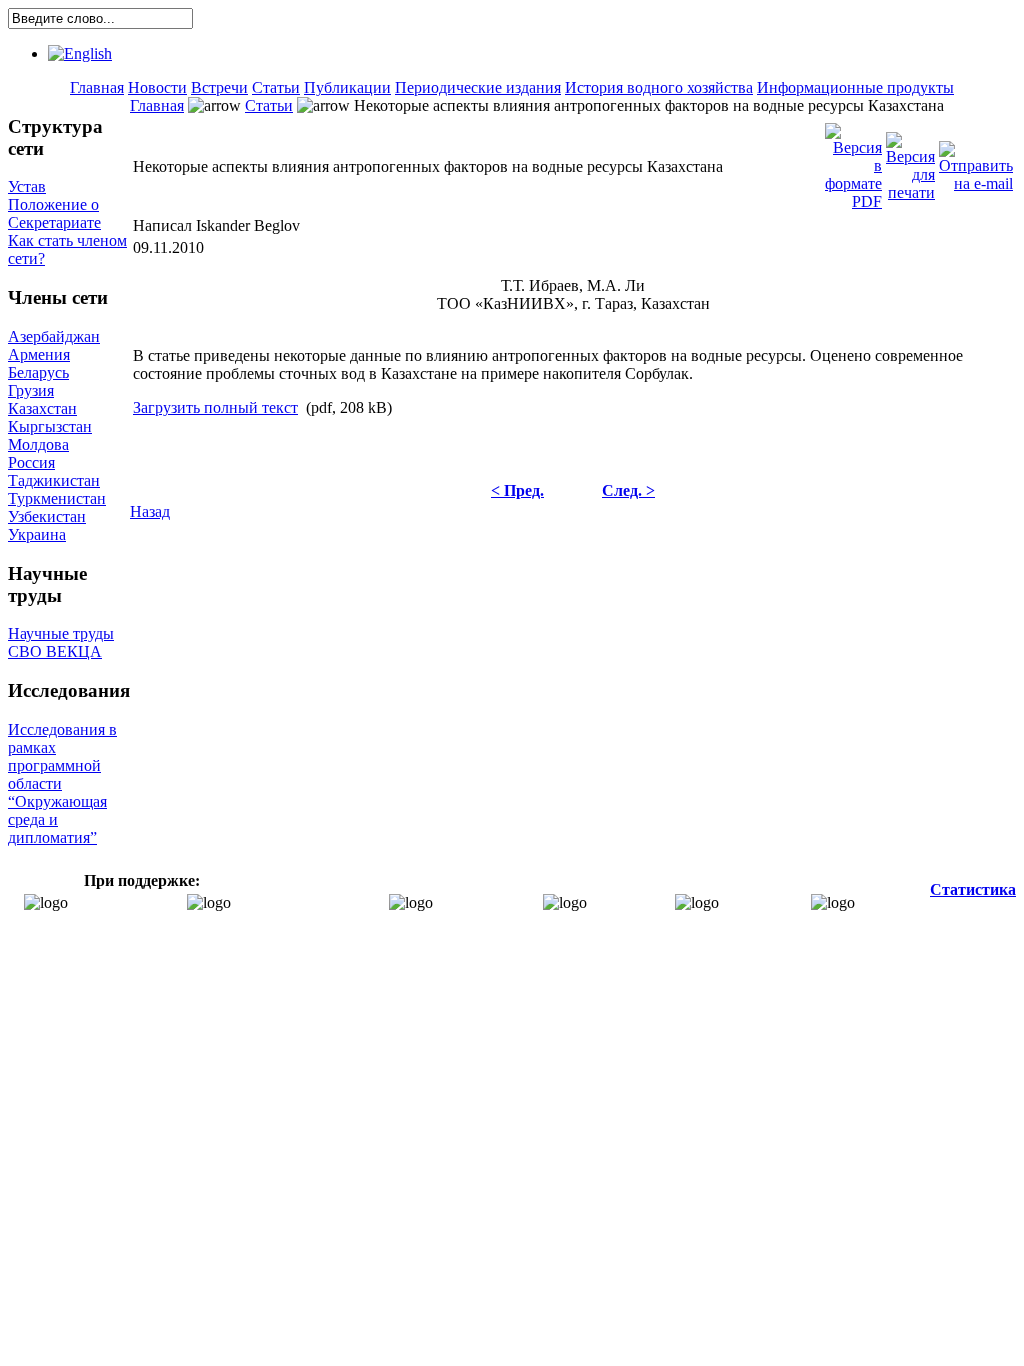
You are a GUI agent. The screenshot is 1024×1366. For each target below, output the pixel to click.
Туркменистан (57, 498)
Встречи (219, 87)
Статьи (276, 87)
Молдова (38, 444)
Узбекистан (47, 516)
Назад (150, 511)
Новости (157, 87)
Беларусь (38, 372)
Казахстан (42, 408)
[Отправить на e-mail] (976, 161)
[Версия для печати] (910, 161)
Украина (37, 534)
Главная (97, 87)
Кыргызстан (50, 426)
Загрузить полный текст (215, 407)
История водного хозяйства (659, 87)
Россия (31, 462)
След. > (628, 490)
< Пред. (517, 490)
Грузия (31, 390)
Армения (39, 354)
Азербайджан (54, 336)
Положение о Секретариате (54, 213)
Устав (27, 186)
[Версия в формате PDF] (853, 161)
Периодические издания (478, 87)
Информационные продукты (855, 87)
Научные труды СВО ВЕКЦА (61, 642)
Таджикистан (54, 480)
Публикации (347, 87)
